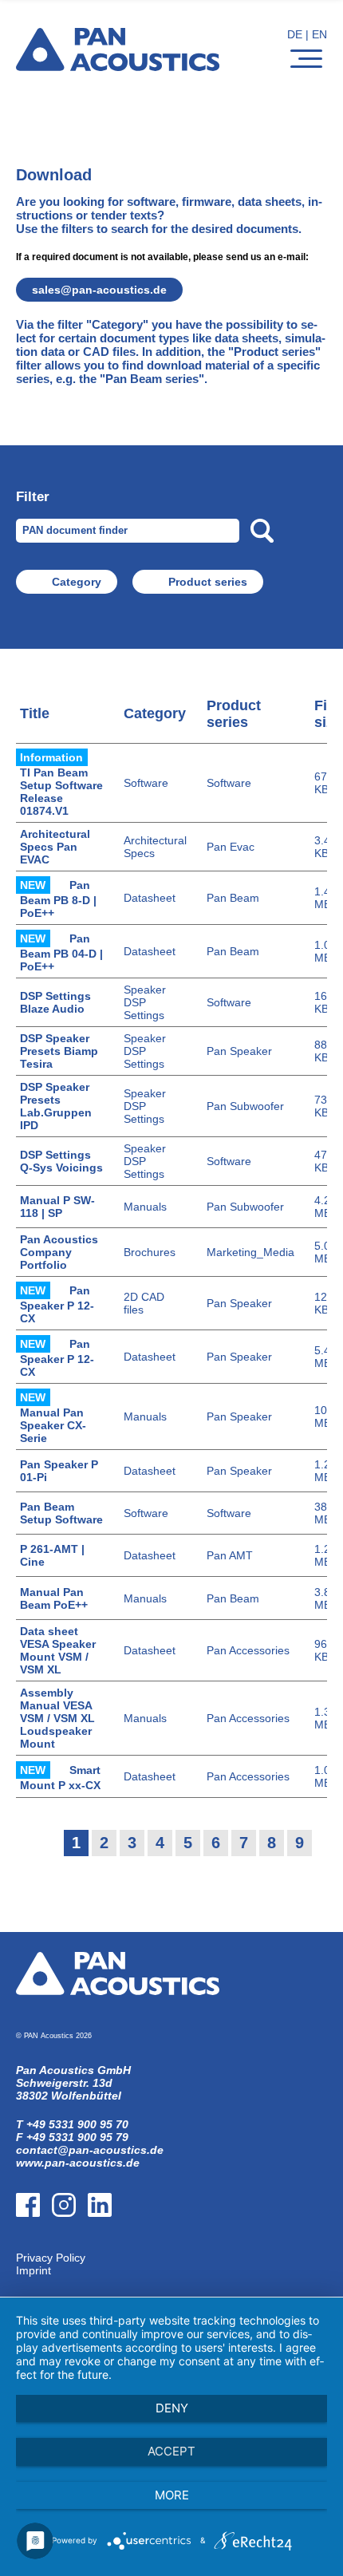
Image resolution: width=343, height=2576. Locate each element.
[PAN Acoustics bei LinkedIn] (106, 2245)
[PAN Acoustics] (118, 61)
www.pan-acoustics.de (78, 2163)
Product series (208, 582)
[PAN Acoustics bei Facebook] (34, 2245)
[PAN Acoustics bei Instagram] (70, 2245)
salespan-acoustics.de (99, 290)
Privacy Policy (51, 2258)
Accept (171, 2451)
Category (77, 582)
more (172, 2495)
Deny (172, 2408)
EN (319, 34)
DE (295, 34)
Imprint (34, 2270)
